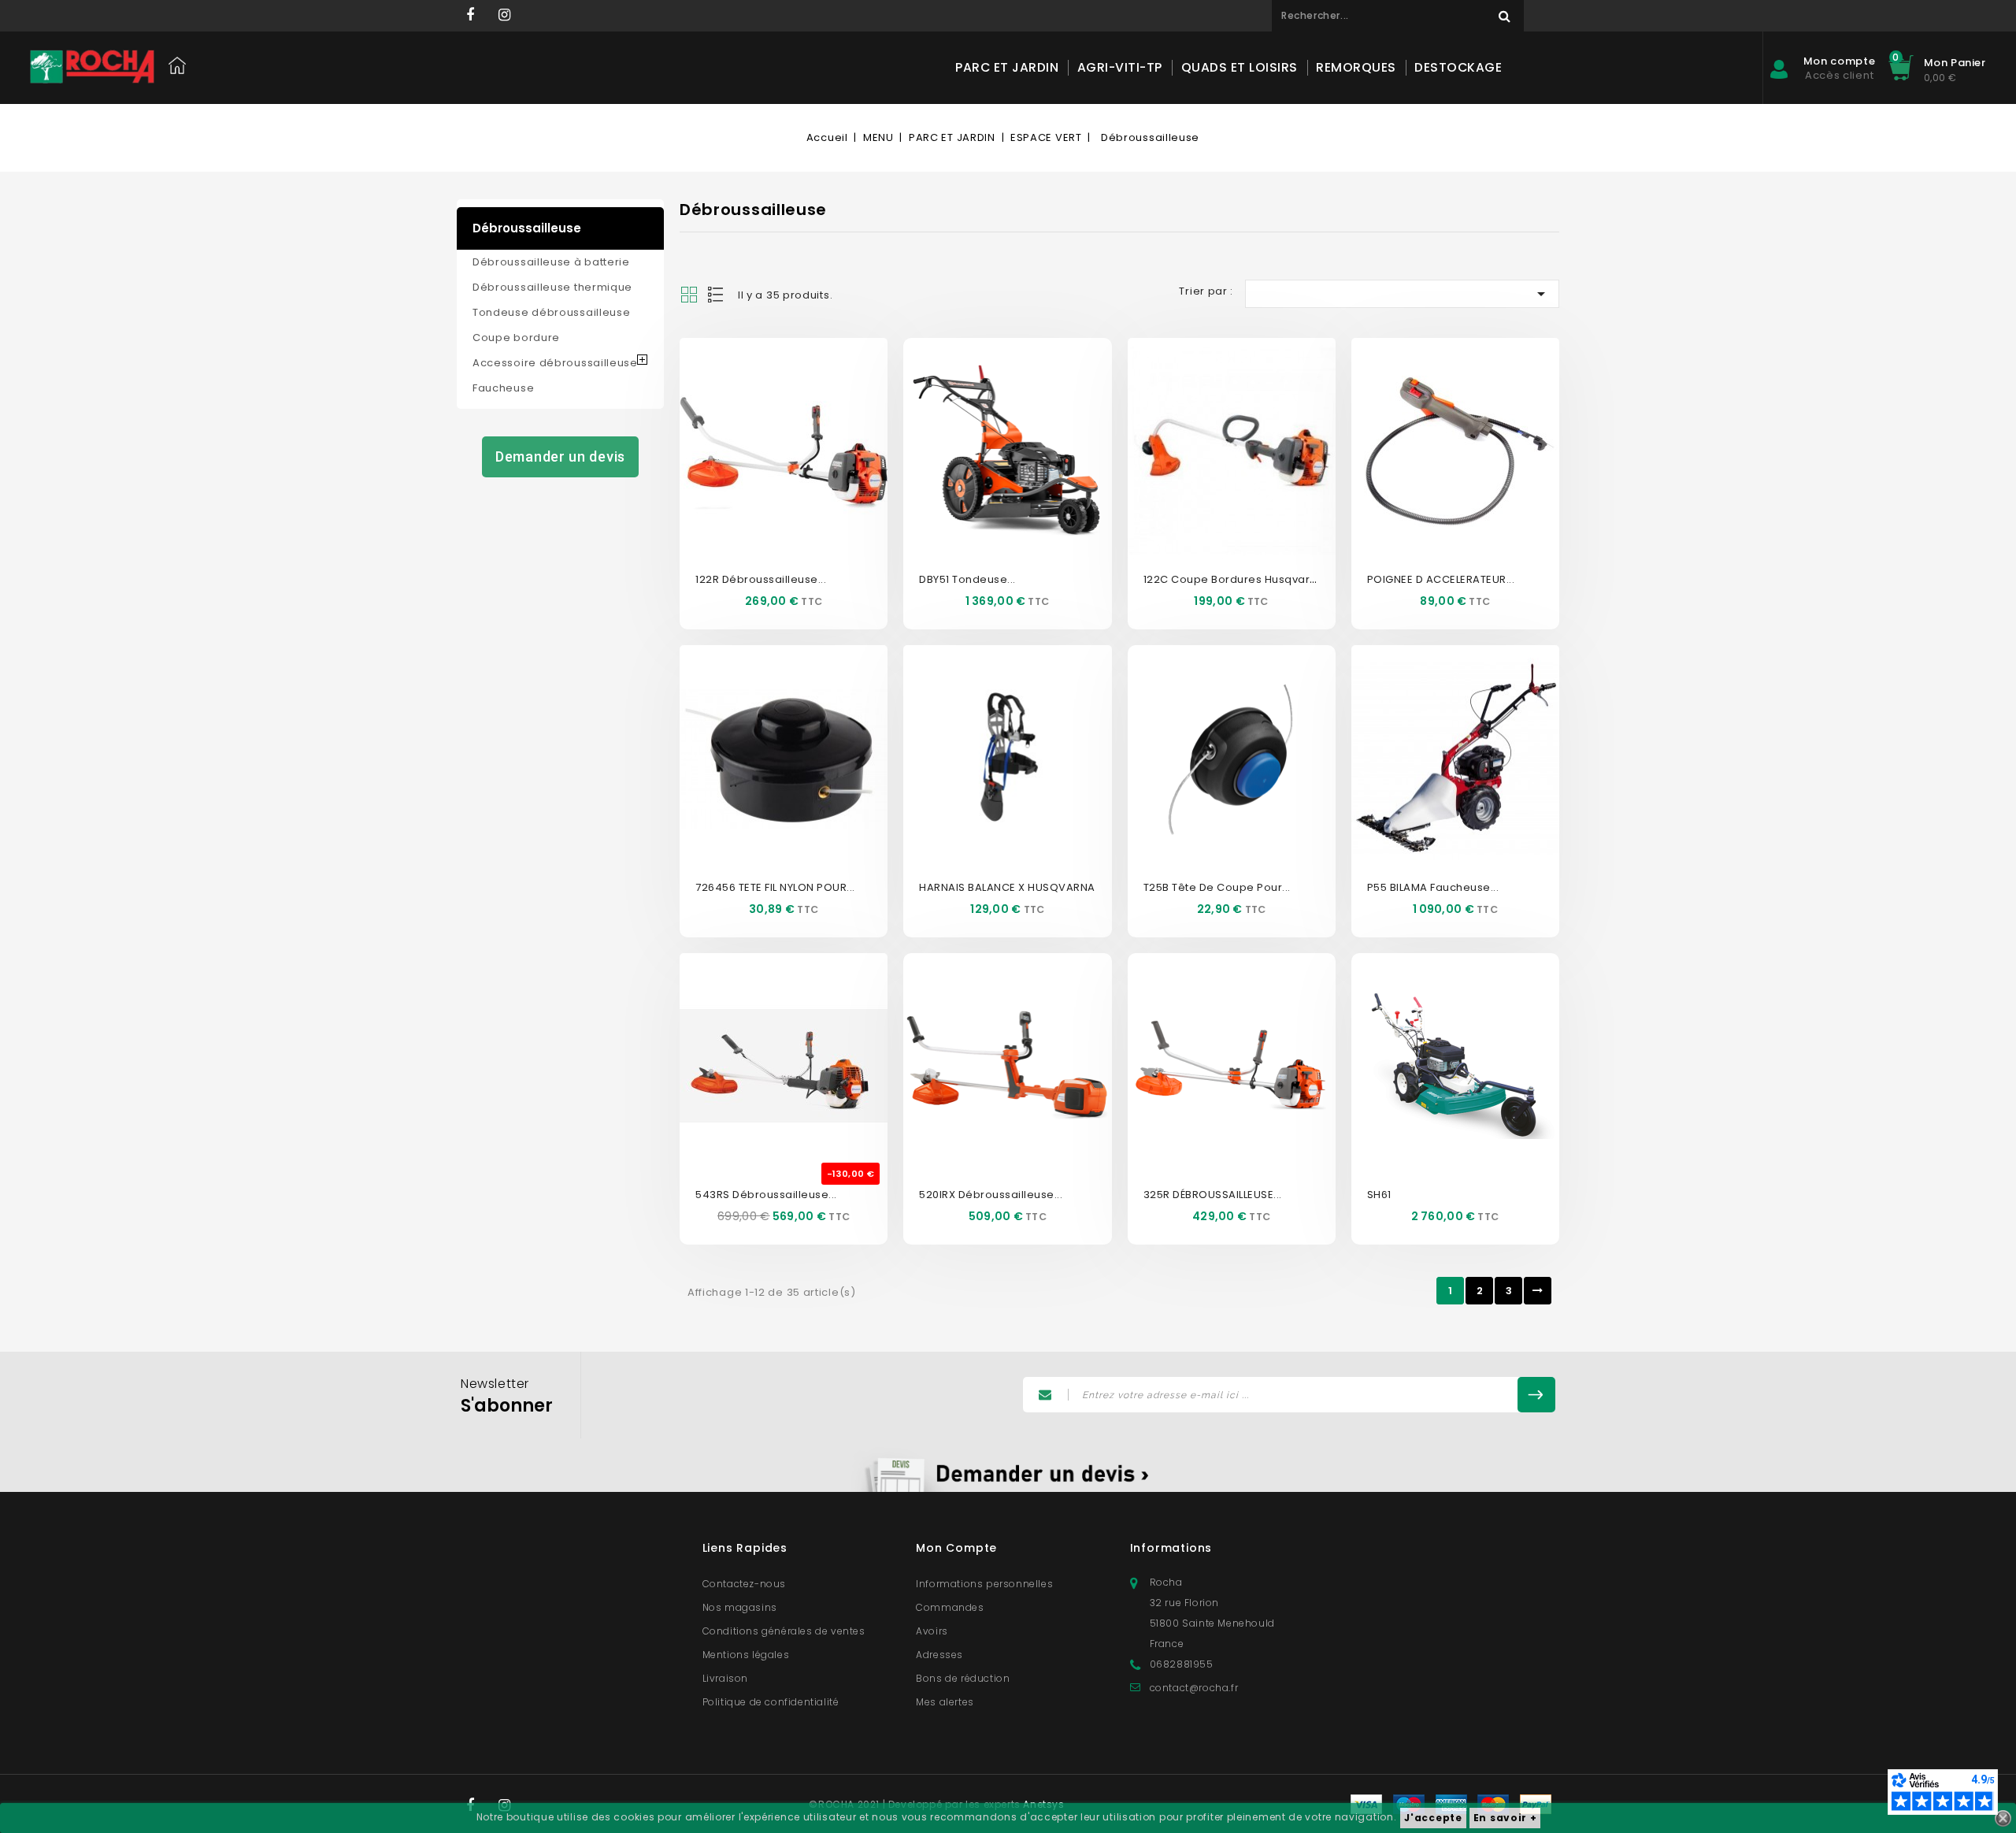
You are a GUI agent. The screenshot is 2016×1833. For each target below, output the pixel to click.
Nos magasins (740, 1607)
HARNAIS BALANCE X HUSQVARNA (1007, 887)
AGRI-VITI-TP (1120, 67)
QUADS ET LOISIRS (1240, 67)
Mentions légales (746, 1655)
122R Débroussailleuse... (761, 579)
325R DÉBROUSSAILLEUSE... (1213, 1195)
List (717, 295)
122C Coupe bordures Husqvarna (1234, 579)
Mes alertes (945, 1702)
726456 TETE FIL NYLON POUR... (775, 887)
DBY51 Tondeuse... (967, 579)
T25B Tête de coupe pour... (1217, 887)
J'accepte (1433, 1818)
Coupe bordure (516, 338)
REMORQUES (1356, 67)
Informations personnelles (984, 1584)
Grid (689, 295)
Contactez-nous (744, 1584)
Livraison (725, 1678)
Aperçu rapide (766, 425)
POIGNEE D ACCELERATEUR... (1441, 579)
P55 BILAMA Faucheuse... (1433, 887)
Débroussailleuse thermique (552, 287)
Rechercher (1504, 16)
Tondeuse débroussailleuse (552, 312)
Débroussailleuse (527, 228)
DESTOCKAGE (1458, 67)
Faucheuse (503, 388)
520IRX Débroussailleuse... (991, 1195)
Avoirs (932, 1631)
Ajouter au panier (801, 472)
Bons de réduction (963, 1678)
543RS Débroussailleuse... (766, 1195)
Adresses (939, 1655)
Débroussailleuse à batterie (551, 262)
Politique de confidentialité (771, 1702)
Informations (1171, 1548)
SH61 (1379, 1195)
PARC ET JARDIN (1007, 67)
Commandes (950, 1607)
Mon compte (956, 1548)
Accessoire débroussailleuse (555, 363)
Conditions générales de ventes (784, 1631)
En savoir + (1505, 1818)
